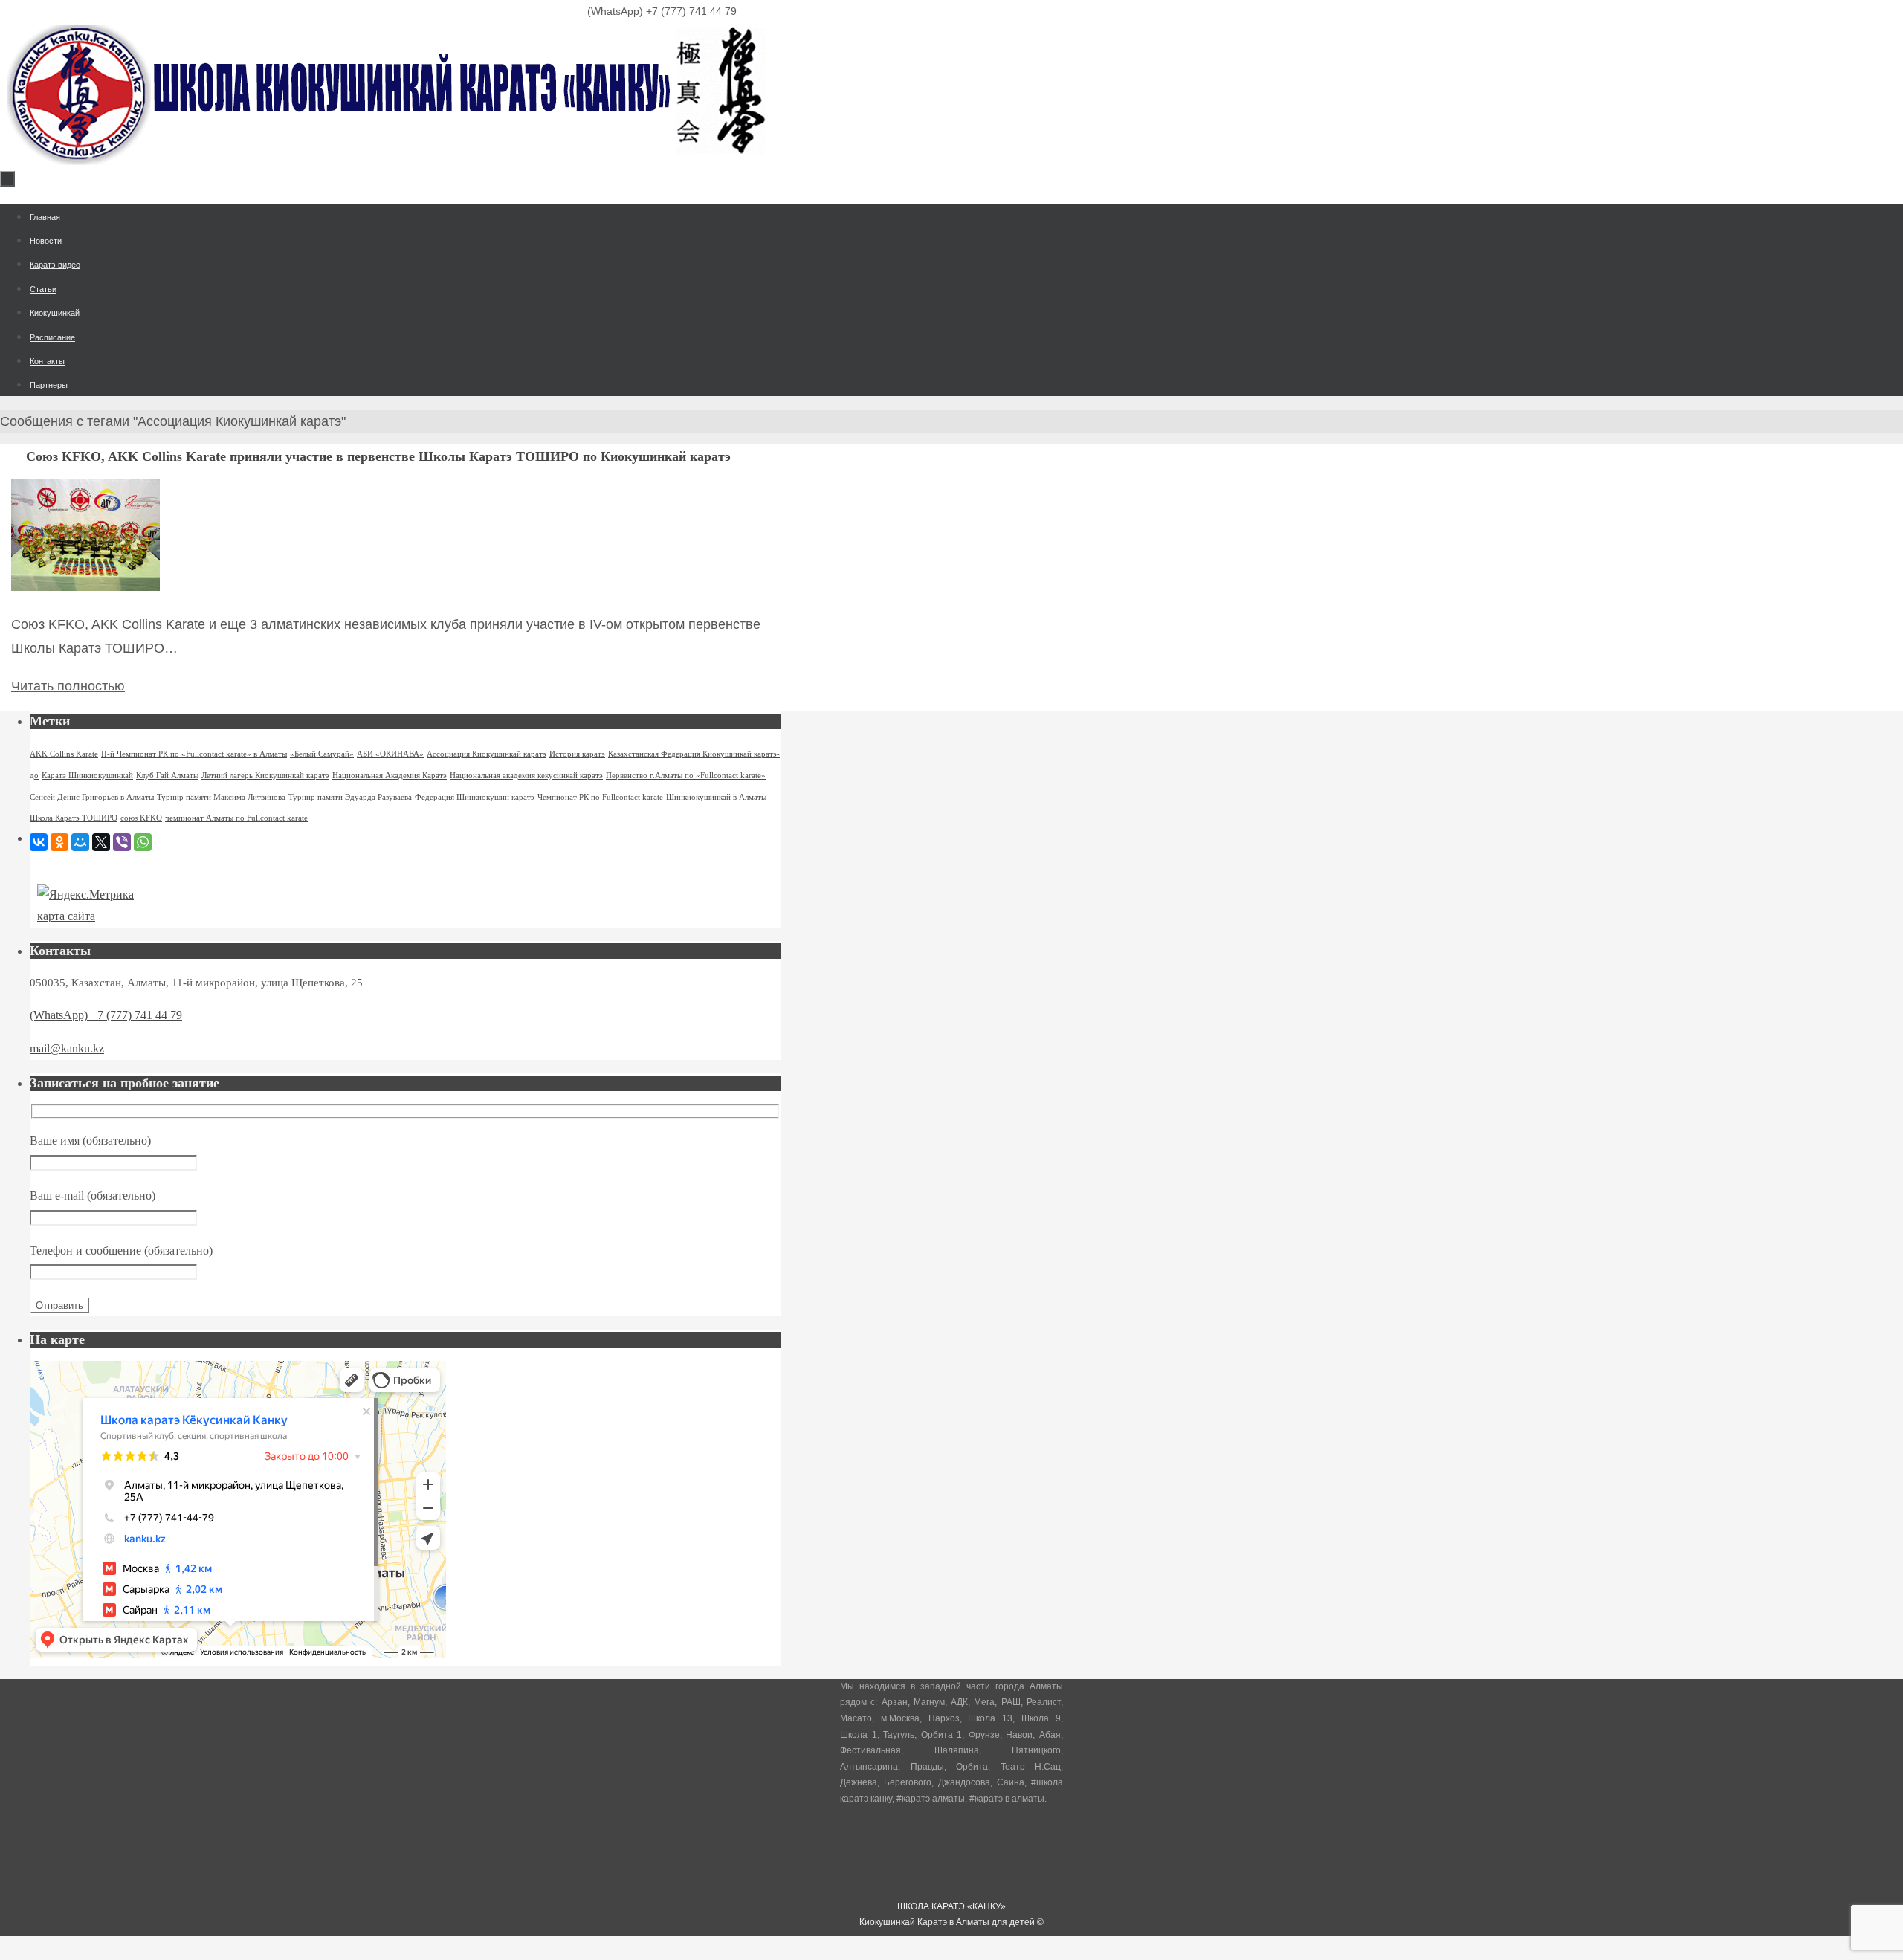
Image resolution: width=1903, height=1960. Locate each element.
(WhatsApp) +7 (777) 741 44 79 (662, 11)
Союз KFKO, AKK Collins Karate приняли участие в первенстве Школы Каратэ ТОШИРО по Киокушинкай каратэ (378, 456)
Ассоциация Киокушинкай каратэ (487, 754)
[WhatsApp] (143, 842)
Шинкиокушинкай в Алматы (716, 797)
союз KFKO (141, 818)
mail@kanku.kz (67, 1048)
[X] (101, 842)
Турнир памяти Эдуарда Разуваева (350, 797)
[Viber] (122, 842)
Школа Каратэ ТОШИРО (74, 818)
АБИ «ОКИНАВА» (390, 754)
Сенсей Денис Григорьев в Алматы (92, 797)
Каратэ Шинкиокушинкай (87, 776)
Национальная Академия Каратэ (390, 776)
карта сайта (66, 916)
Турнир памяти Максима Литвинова (221, 797)
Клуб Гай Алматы (167, 776)
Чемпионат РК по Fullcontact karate (600, 797)
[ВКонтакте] (39, 842)
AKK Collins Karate (64, 754)
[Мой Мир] (80, 842)
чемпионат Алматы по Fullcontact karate (236, 818)
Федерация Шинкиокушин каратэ (475, 797)
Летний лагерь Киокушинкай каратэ (265, 776)
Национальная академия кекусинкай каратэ (526, 776)
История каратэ (577, 754)
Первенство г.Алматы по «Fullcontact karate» (686, 776)
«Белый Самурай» (322, 754)
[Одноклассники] (59, 842)
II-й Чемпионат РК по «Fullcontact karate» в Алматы (194, 754)
